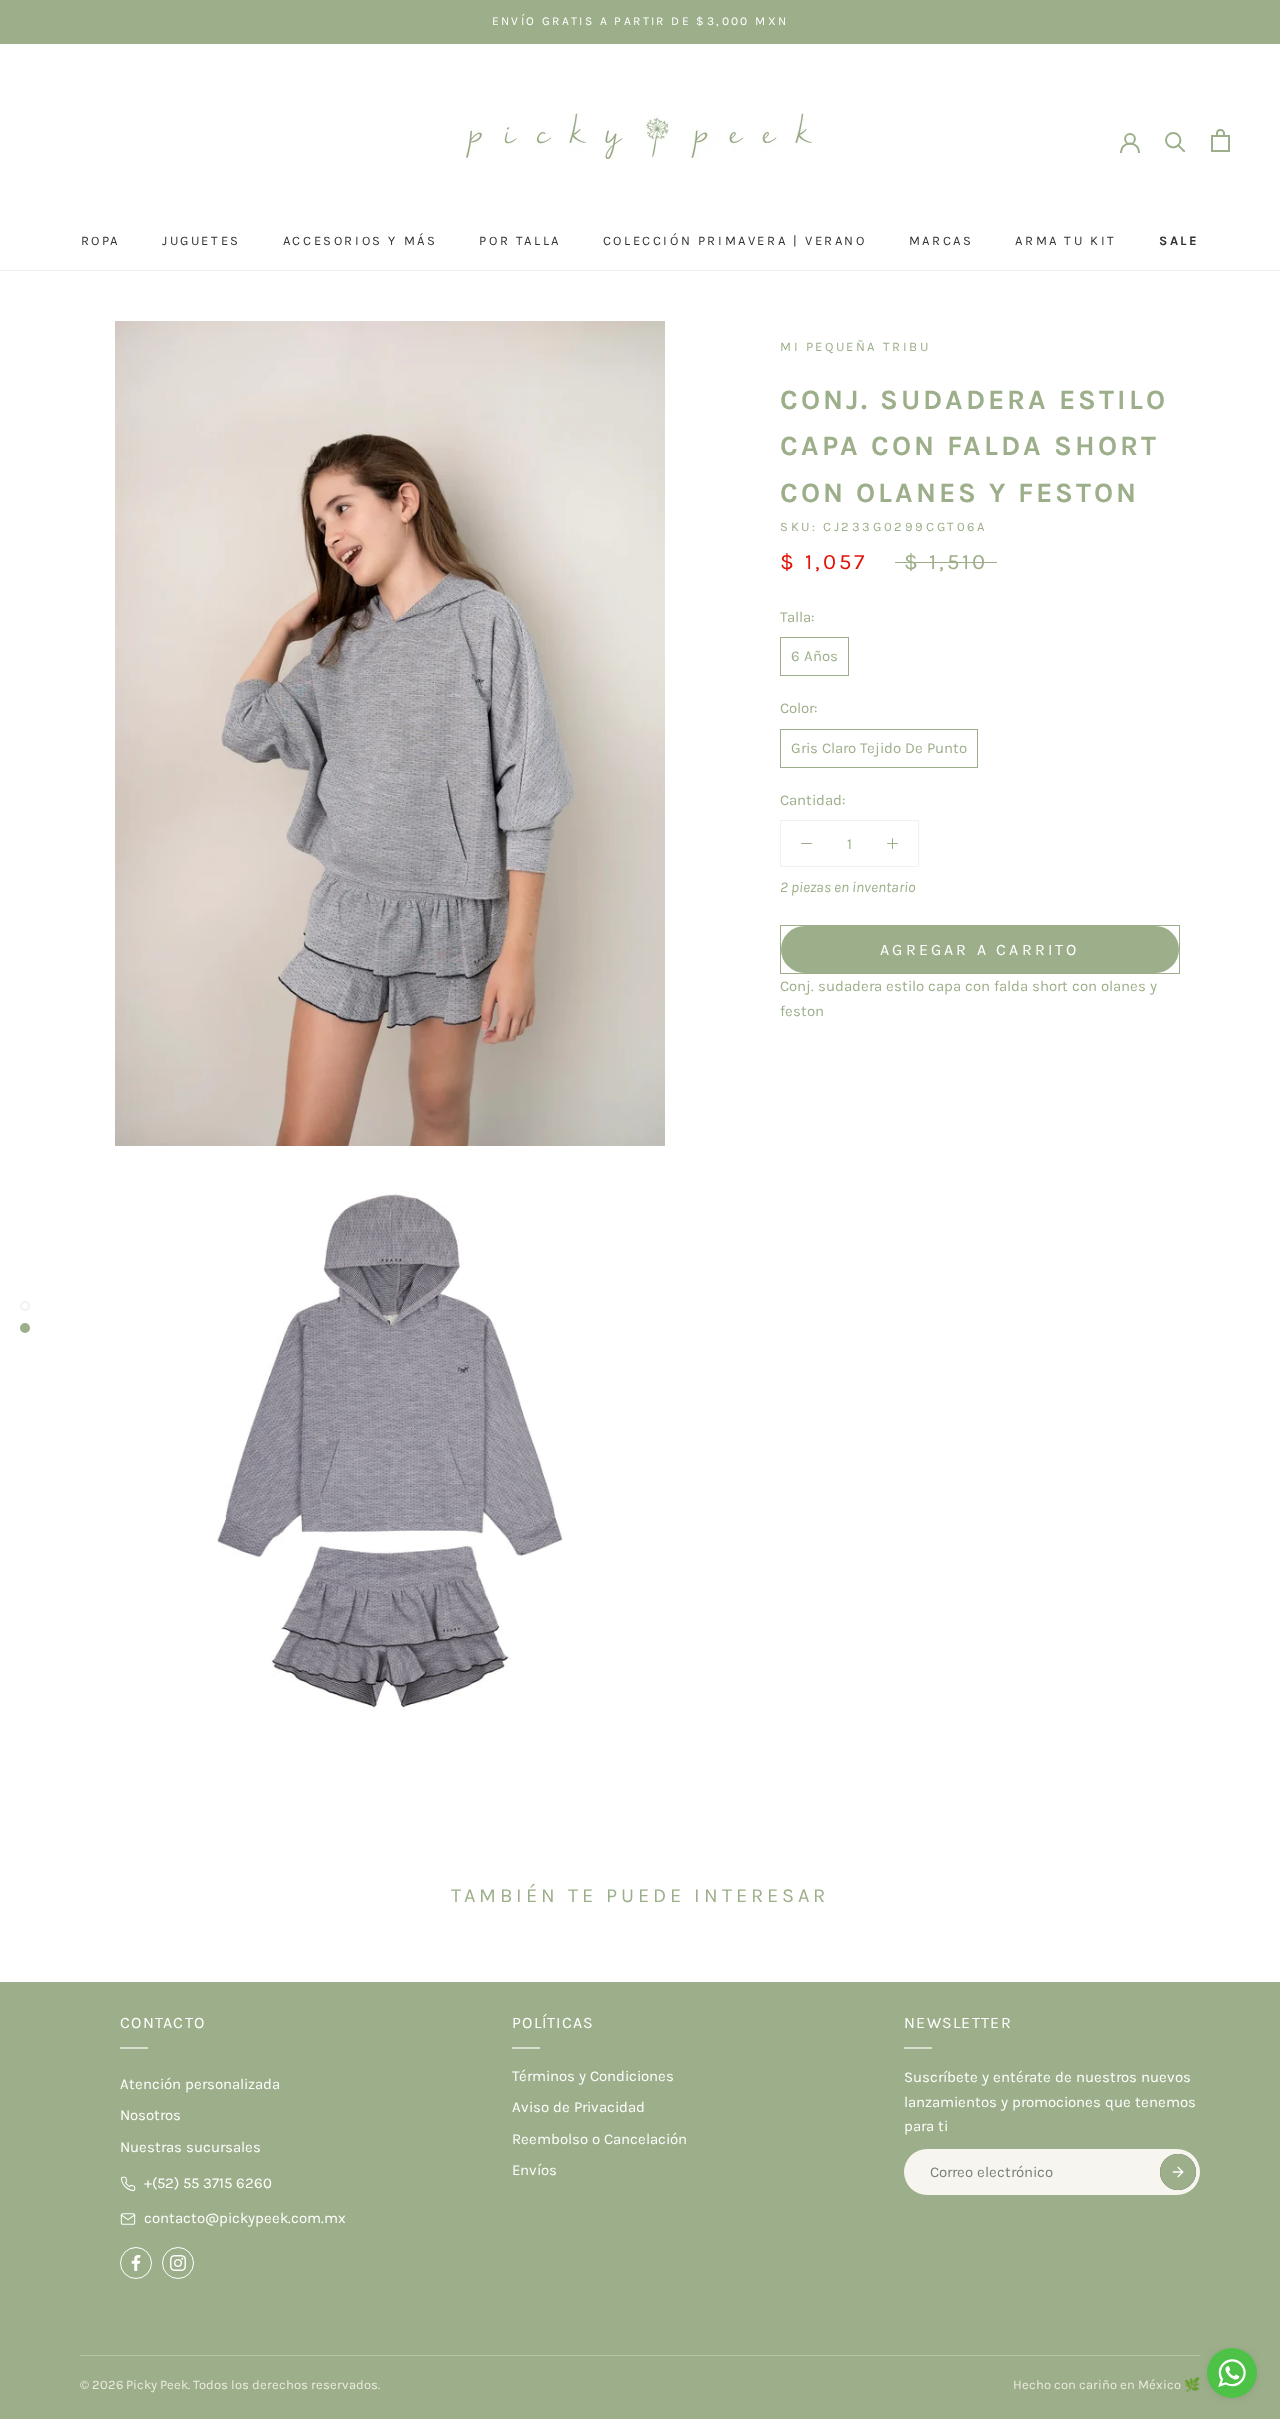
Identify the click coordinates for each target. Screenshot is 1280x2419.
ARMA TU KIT (1066, 240)
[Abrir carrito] (1220, 140)
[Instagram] (178, 2263)
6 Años (814, 656)
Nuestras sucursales (190, 2147)
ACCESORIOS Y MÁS (360, 240)
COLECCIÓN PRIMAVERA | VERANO (735, 240)
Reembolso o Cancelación (599, 2139)
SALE (1179, 240)
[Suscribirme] (1178, 2172)
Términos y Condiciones (593, 2076)
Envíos (534, 2170)
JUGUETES (201, 240)
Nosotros (150, 2115)
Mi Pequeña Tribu (855, 346)
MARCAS (941, 240)
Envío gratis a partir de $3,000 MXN (640, 21)
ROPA (100, 240)
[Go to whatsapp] (1232, 2373)
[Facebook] (136, 2263)
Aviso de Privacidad (578, 2107)
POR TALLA (519, 240)
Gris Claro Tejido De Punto (879, 748)
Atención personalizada (200, 2084)
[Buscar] (1175, 140)
